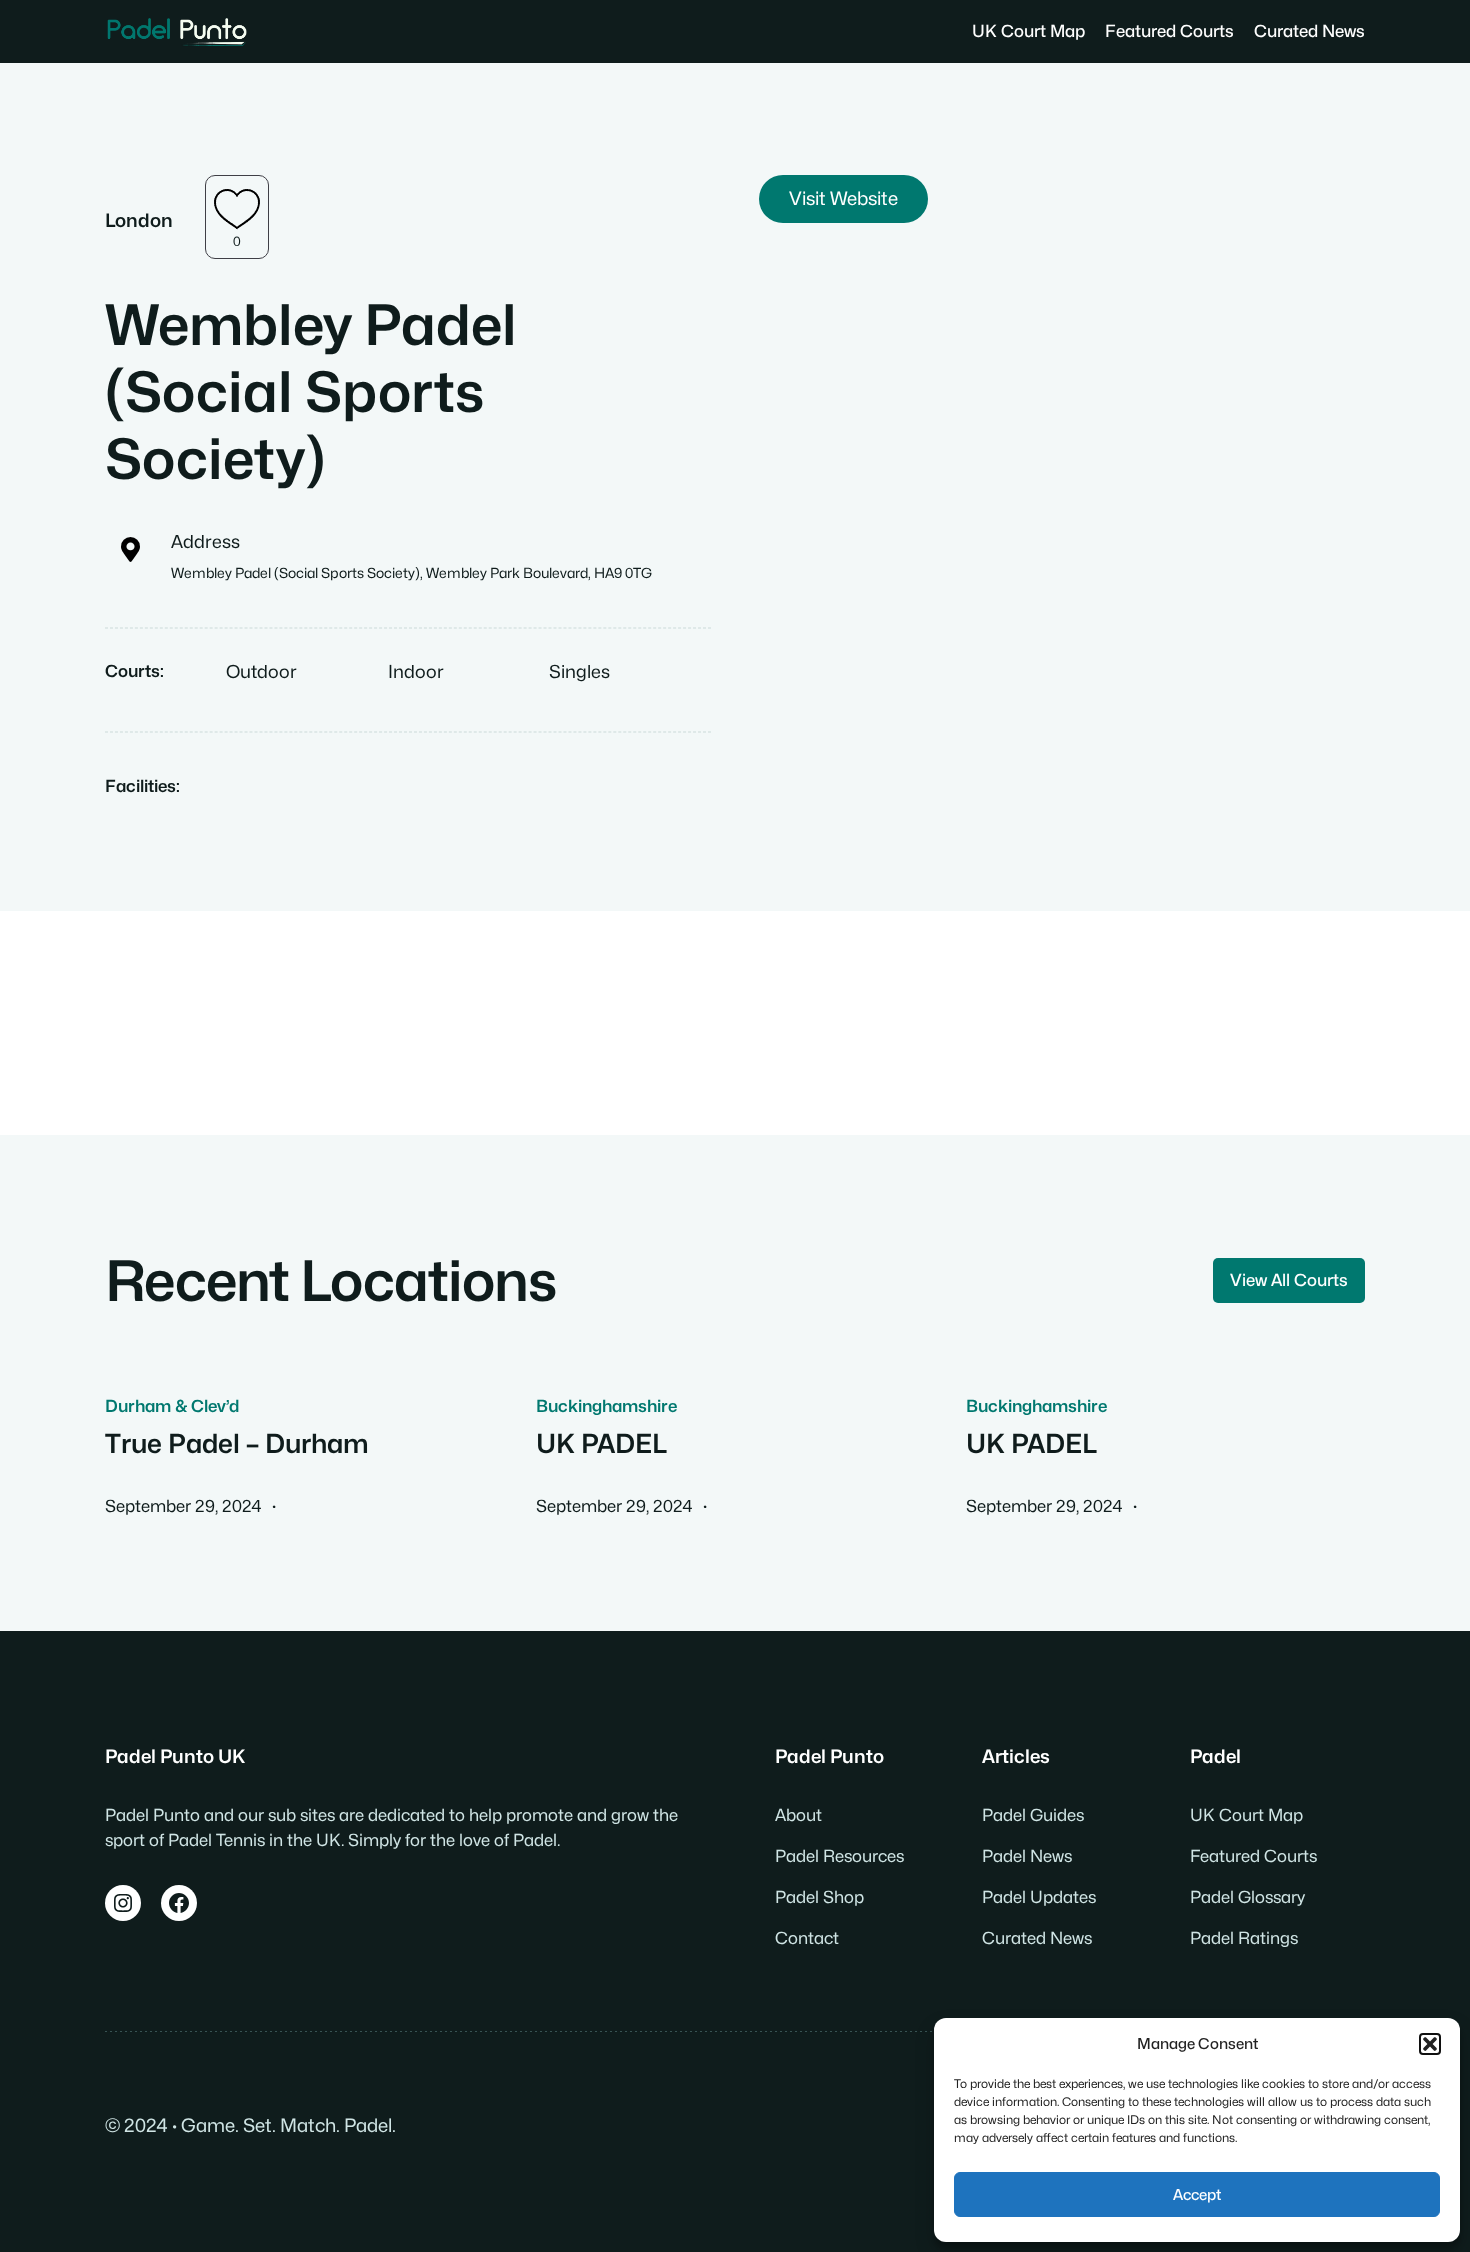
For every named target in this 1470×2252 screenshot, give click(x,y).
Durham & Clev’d (172, 1406)
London (139, 220)
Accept (1197, 2195)
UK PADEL (601, 1443)
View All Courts (1289, 1280)
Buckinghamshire (606, 1406)
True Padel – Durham (237, 1443)
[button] (1430, 2044)
